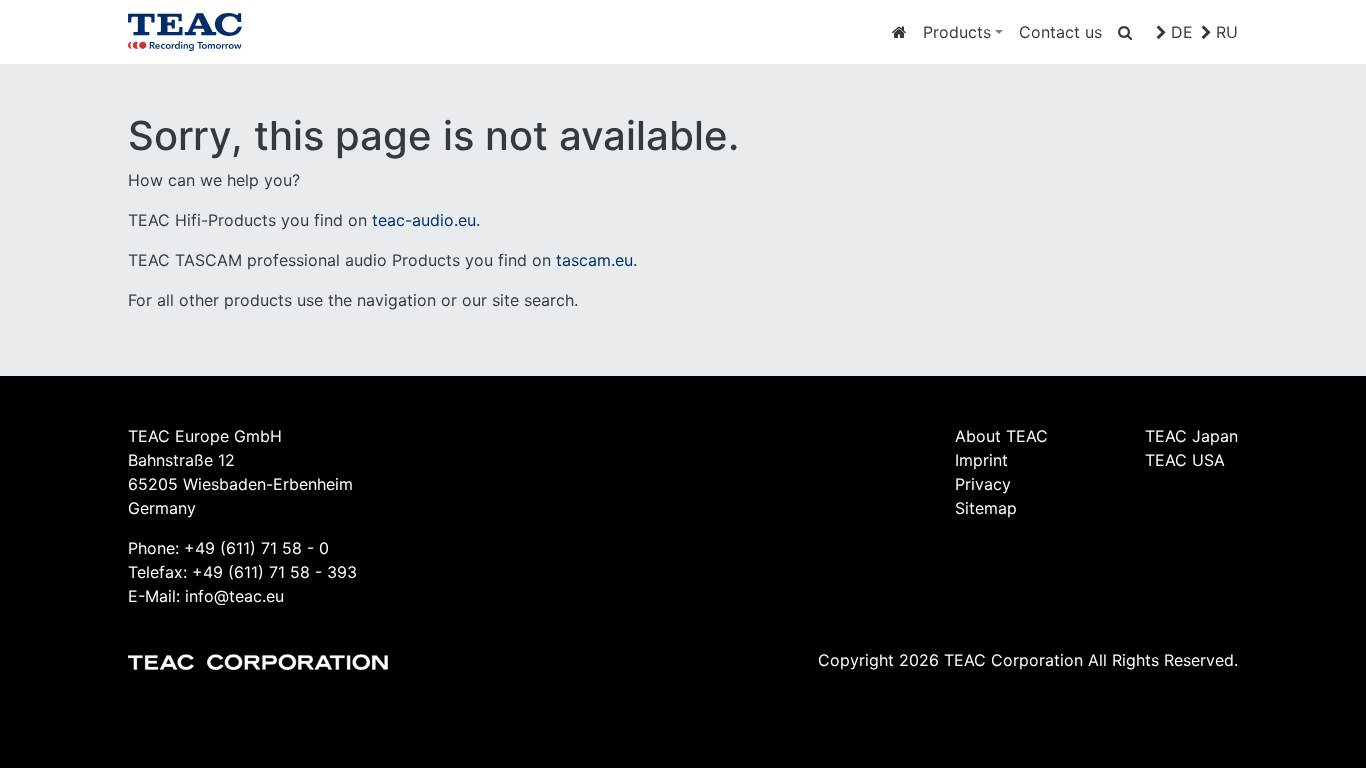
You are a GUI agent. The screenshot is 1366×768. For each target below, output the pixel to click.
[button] (963, 32)
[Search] (1125, 32)
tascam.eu (594, 260)
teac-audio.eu (424, 220)
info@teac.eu (234, 596)
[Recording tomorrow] (899, 32)
